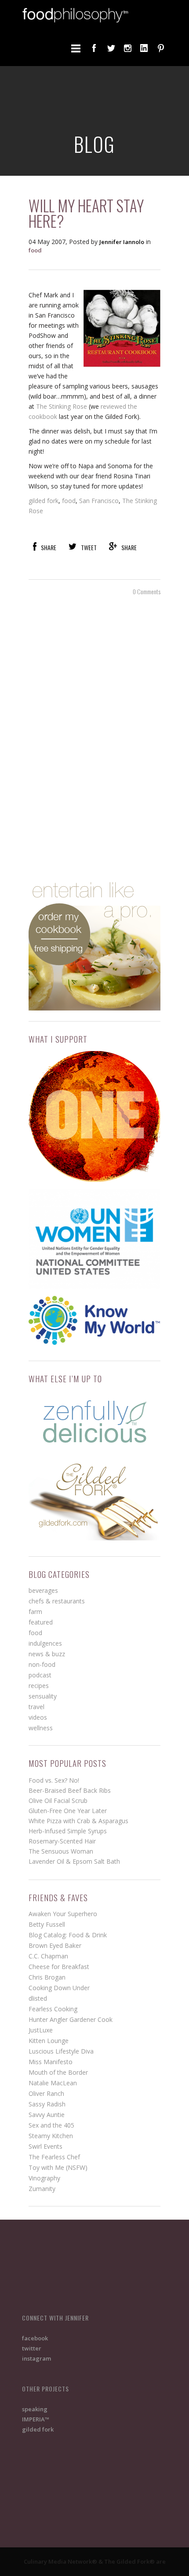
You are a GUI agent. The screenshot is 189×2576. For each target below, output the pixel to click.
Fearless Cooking (53, 2009)
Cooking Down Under (59, 1988)
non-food (42, 1664)
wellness (41, 1728)
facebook (35, 2338)
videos (38, 1717)
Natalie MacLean (53, 2083)
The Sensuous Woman (61, 1851)
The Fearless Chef (54, 2157)
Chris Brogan (47, 1977)
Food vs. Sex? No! (54, 1780)
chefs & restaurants (57, 1601)
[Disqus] (94, 736)
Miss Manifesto (51, 2062)
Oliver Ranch (46, 2093)
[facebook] (94, 48)
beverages (43, 1590)
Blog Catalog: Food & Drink (68, 1935)
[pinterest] (161, 48)
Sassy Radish (47, 2104)
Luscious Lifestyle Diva (61, 2051)
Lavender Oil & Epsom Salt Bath (74, 1861)
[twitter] (111, 48)
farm (35, 1612)
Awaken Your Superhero (63, 1914)
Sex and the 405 (51, 2125)
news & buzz (47, 1654)
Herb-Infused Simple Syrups (68, 1831)
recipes (39, 1686)
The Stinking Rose (62, 406)
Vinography (44, 2178)
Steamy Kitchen (51, 2136)
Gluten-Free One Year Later (68, 1811)
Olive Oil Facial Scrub (58, 1801)
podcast (40, 1675)
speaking (35, 2409)
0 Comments (147, 591)
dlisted (38, 1998)
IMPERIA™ (36, 2419)
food (35, 250)
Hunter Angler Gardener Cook (71, 2019)
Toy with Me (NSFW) (58, 2167)
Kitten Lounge (49, 2041)
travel (36, 1707)
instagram (36, 2358)
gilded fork (44, 501)
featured (41, 1622)
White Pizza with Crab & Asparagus (78, 1821)
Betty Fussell (47, 1924)
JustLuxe (41, 2030)
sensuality (43, 1696)
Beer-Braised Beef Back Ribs (70, 1790)
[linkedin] (144, 48)
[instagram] (127, 48)
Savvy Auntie (47, 2115)
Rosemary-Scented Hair (62, 1841)
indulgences (45, 1643)
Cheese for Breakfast (59, 1967)
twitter (32, 2348)
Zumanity (42, 2189)
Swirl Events (45, 2146)
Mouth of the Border (58, 2072)
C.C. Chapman (48, 1956)
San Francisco (99, 501)
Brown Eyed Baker (55, 1945)
